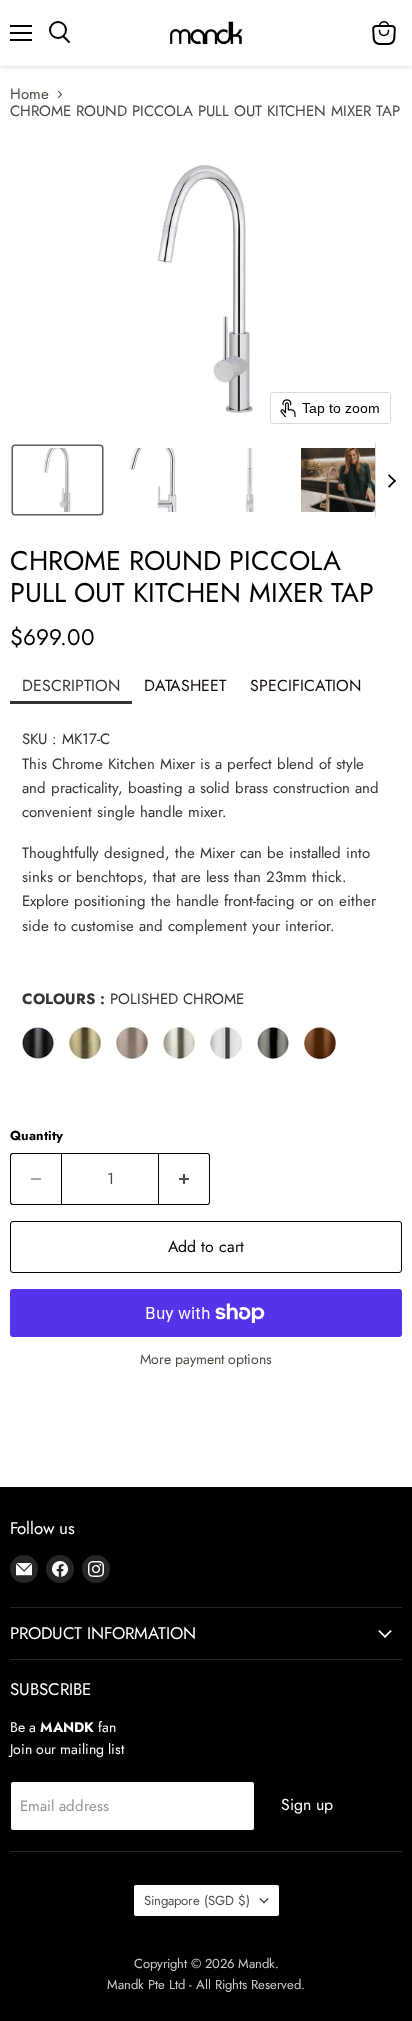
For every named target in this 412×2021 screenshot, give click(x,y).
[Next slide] (391, 480)
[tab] (71, 687)
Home (29, 94)
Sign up (307, 1804)
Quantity (36, 1135)
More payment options (206, 1359)
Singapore (197, 1900)
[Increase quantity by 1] (184, 1179)
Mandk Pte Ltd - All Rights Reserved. (206, 1984)
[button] (57, 480)
